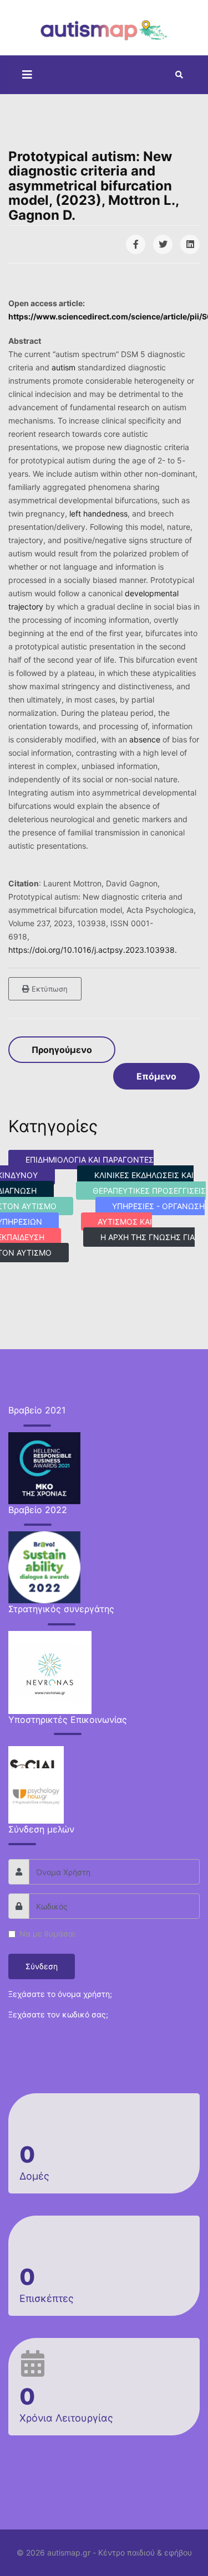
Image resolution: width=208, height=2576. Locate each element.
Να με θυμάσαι (47, 1934)
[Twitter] (163, 244)
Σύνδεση (42, 1966)
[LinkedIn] (190, 244)
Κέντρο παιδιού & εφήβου (145, 2552)
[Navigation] (24, 75)
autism (64, 367)
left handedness (98, 513)
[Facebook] (136, 244)
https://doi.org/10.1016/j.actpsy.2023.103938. (93, 950)
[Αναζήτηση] (179, 75)
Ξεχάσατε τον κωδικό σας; (58, 2014)
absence (145, 739)
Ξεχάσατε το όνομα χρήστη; (60, 1994)
